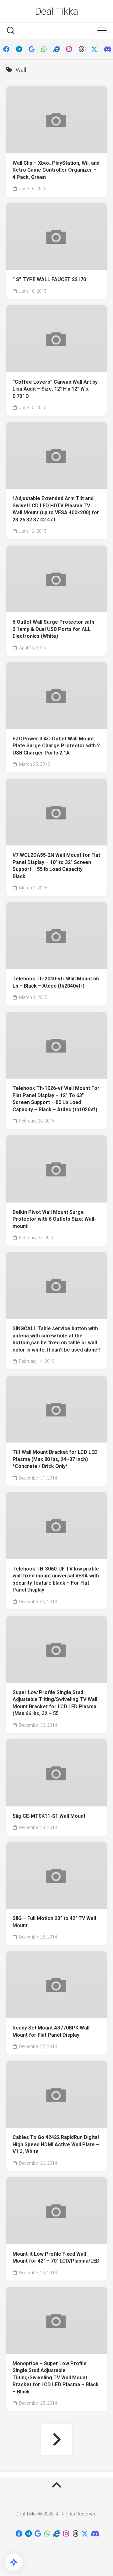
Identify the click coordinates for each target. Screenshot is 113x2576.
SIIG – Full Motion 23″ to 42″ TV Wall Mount (54, 1922)
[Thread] (82, 49)
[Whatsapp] (44, 49)
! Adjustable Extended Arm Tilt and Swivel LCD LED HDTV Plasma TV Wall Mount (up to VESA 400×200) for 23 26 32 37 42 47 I (56, 509)
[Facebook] (6, 49)
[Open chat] (14, 2562)
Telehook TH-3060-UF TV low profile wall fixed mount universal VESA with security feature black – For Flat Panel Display (56, 1579)
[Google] (31, 49)
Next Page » (56, 2440)
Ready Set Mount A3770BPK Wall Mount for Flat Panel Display (51, 2031)
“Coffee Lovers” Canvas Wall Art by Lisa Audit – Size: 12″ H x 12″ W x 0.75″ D (55, 389)
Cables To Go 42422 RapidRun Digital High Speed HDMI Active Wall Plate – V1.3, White (56, 2144)
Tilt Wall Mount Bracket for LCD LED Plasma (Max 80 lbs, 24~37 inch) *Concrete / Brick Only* (55, 1459)
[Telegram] (19, 49)
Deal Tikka (57, 11)
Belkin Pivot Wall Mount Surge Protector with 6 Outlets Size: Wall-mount (54, 1219)
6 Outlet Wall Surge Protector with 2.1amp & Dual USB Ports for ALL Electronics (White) (53, 629)
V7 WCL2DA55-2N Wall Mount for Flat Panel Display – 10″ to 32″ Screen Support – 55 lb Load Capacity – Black (56, 866)
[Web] (56, 49)
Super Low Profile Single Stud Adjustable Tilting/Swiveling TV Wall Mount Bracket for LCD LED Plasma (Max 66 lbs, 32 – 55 (55, 1703)
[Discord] (107, 49)
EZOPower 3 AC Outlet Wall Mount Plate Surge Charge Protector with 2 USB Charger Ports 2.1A (56, 746)
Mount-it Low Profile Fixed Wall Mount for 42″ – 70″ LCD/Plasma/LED (56, 2258)
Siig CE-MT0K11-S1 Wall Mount (49, 1816)
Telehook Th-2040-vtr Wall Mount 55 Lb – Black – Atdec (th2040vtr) (56, 982)
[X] (94, 49)
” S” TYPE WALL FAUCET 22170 (49, 279)
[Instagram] (69, 49)
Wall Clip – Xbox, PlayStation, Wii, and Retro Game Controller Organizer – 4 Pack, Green (56, 170)
